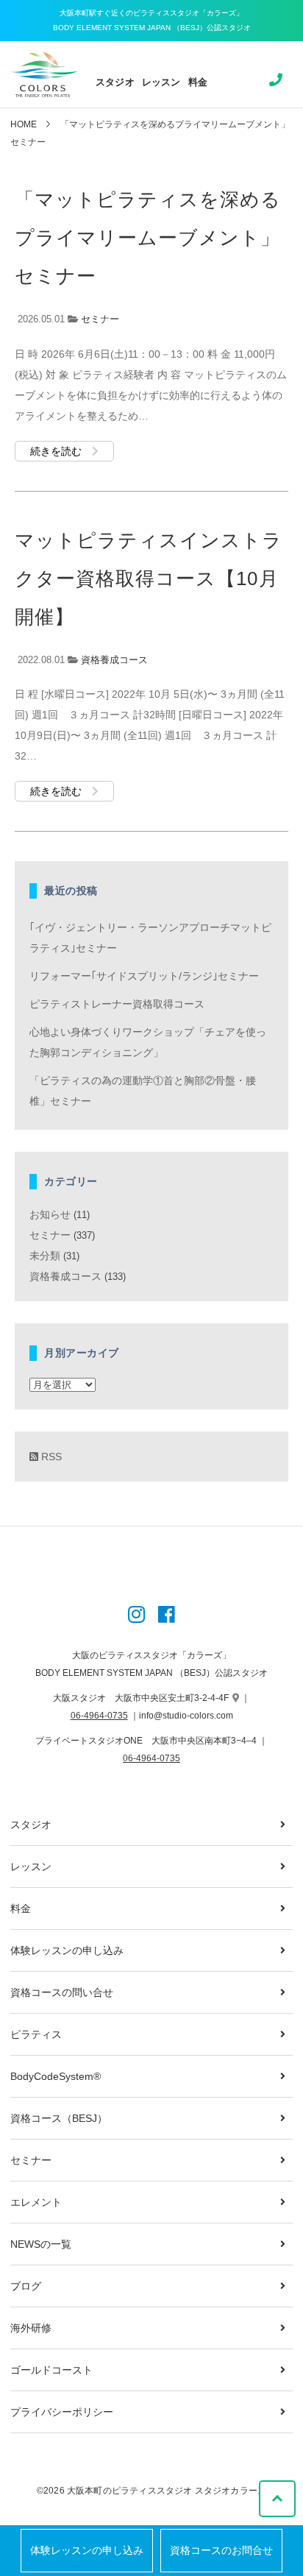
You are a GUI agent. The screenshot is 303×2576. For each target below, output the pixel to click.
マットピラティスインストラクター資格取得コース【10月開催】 (149, 578)
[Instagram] (136, 1616)
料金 (198, 82)
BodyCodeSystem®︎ (56, 2076)
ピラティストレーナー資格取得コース (117, 1004)
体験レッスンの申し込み (87, 2551)
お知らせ (50, 1214)
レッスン (161, 82)
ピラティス (36, 2034)
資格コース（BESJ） (59, 2118)
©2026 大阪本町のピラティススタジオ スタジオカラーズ (151, 2491)
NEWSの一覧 (41, 2244)
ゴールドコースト (51, 2370)
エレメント (36, 2202)
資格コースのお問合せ (221, 2551)
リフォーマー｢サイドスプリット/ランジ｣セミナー (144, 976)
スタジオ (115, 82)
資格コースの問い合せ (62, 1992)
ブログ (26, 2286)
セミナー (100, 319)
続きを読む (57, 451)
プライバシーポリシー (62, 2412)
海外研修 (31, 2328)
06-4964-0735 (99, 1716)
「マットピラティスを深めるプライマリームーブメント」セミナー (148, 238)
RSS (50, 1457)
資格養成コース (114, 660)
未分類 (45, 1256)
